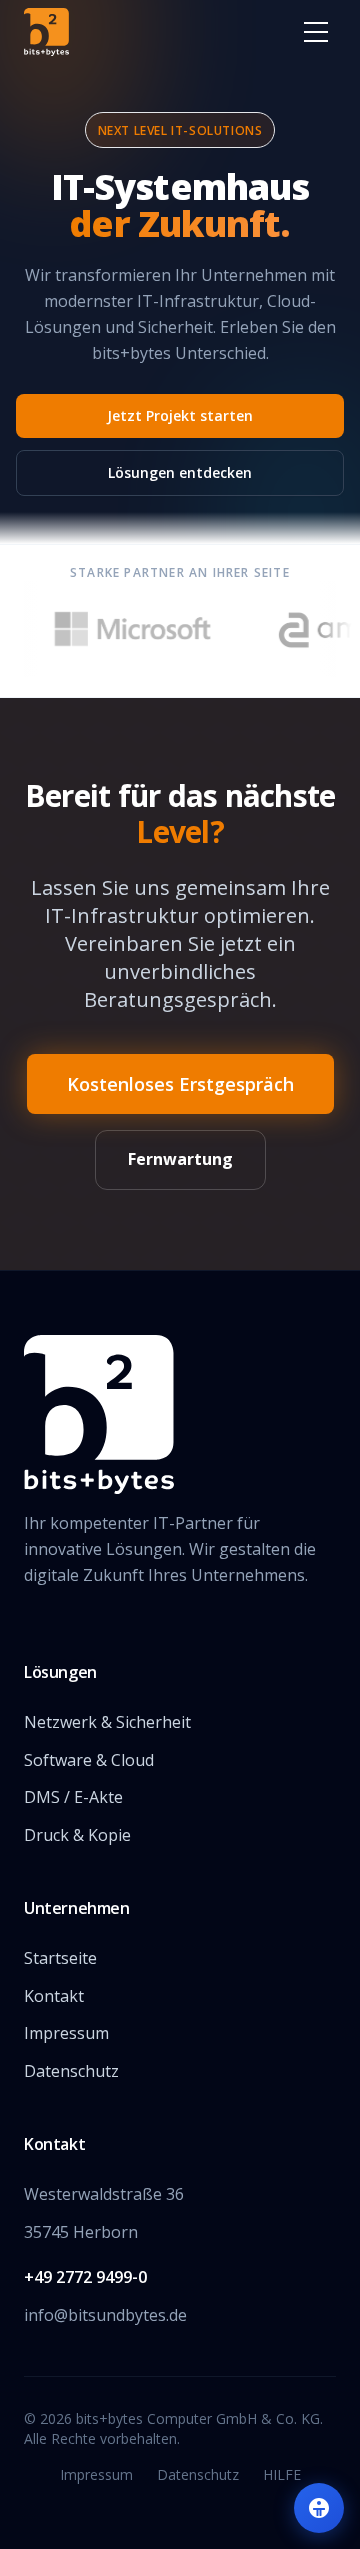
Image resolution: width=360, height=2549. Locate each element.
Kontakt (54, 1996)
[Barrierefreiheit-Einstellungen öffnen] (319, 2508)
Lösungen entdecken (180, 472)
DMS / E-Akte (73, 1797)
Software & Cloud (89, 1760)
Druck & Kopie (77, 1835)
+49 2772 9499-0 (85, 2277)
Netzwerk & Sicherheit (107, 1722)
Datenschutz (71, 2071)
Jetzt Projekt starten (180, 415)
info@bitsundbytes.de (105, 2315)
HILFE (282, 2474)
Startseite (60, 1958)
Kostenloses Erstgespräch (180, 1084)
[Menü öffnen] (316, 32)
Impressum (66, 2033)
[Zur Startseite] (88, 32)
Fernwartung (180, 1159)
